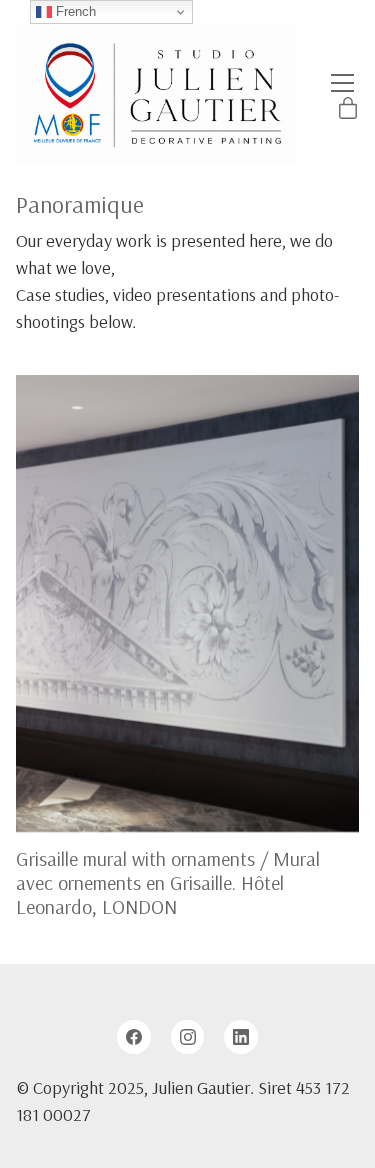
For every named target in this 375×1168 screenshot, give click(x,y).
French (74, 11)
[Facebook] (134, 1037)
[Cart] (348, 109)
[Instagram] (188, 1037)
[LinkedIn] (241, 1037)
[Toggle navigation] (342, 83)
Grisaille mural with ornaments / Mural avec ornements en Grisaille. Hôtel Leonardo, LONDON (168, 882)
